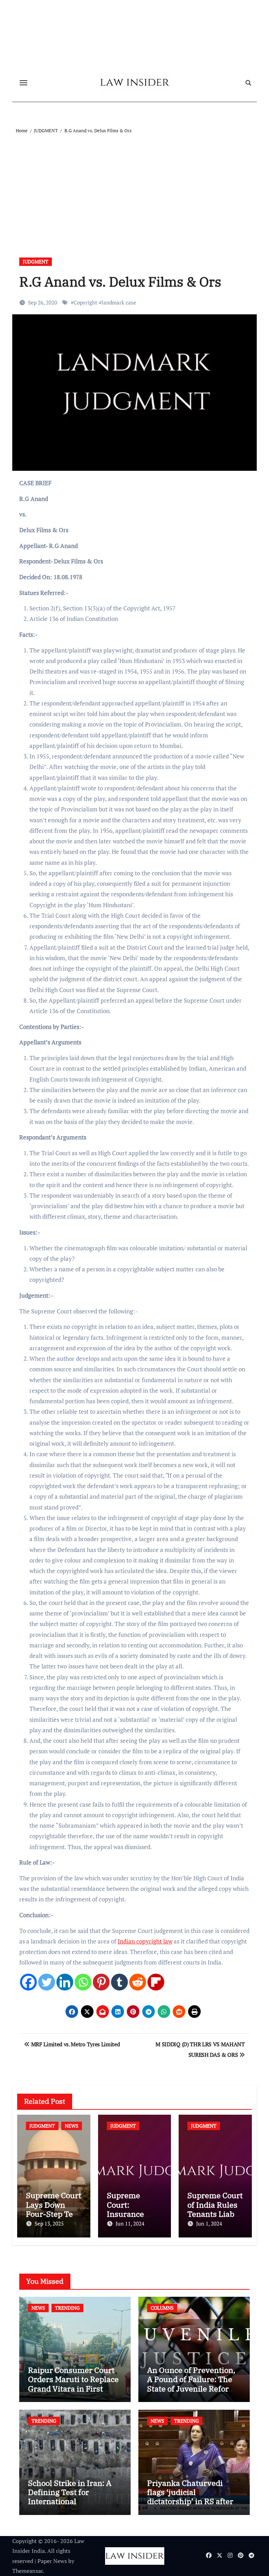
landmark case (119, 302)
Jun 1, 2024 (209, 2223)
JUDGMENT (36, 262)
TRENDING (67, 2308)
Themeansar (27, 2571)
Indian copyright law (145, 1941)
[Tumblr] (119, 1982)
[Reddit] (138, 1982)
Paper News (52, 2561)
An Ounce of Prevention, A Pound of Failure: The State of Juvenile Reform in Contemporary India (192, 2384)
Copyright (85, 302)
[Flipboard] (156, 1982)
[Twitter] (47, 1982)
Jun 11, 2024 (130, 2223)
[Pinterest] (101, 1982)
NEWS (72, 2126)
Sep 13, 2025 (49, 2223)
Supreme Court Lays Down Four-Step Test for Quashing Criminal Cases (54, 2214)
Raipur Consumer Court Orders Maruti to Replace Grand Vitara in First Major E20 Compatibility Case (73, 2388)
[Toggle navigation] (23, 83)
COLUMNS (162, 2308)
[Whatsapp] (83, 1982)
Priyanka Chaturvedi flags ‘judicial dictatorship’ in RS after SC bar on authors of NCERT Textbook (190, 2501)
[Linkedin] (65, 1982)
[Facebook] (28, 1982)
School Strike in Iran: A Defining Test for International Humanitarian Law (70, 2497)
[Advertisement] (136, 187)
